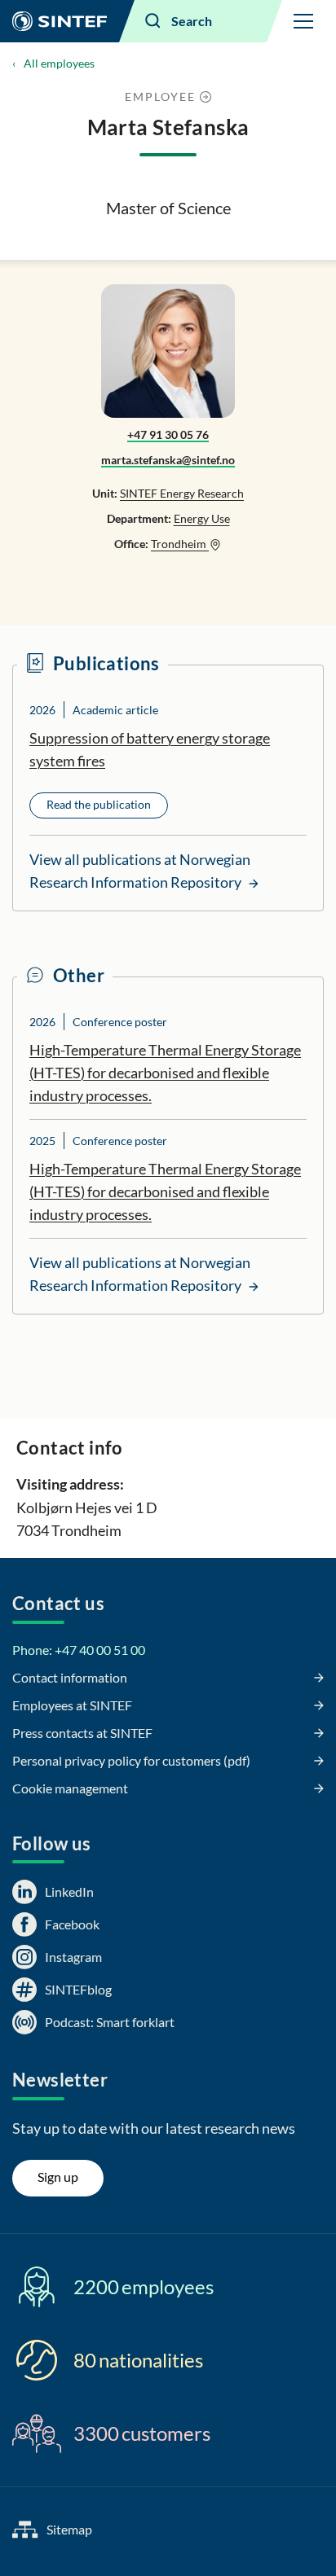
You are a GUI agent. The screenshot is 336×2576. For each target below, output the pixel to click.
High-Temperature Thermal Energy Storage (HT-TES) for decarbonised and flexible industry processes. (165, 1073)
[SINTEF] (60, 21)
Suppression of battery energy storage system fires (150, 749)
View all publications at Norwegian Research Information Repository (140, 871)
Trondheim (180, 544)
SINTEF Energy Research (182, 493)
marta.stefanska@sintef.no (168, 460)
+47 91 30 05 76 (168, 434)
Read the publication (99, 804)
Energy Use (202, 518)
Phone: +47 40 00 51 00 (79, 1650)
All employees (59, 63)
